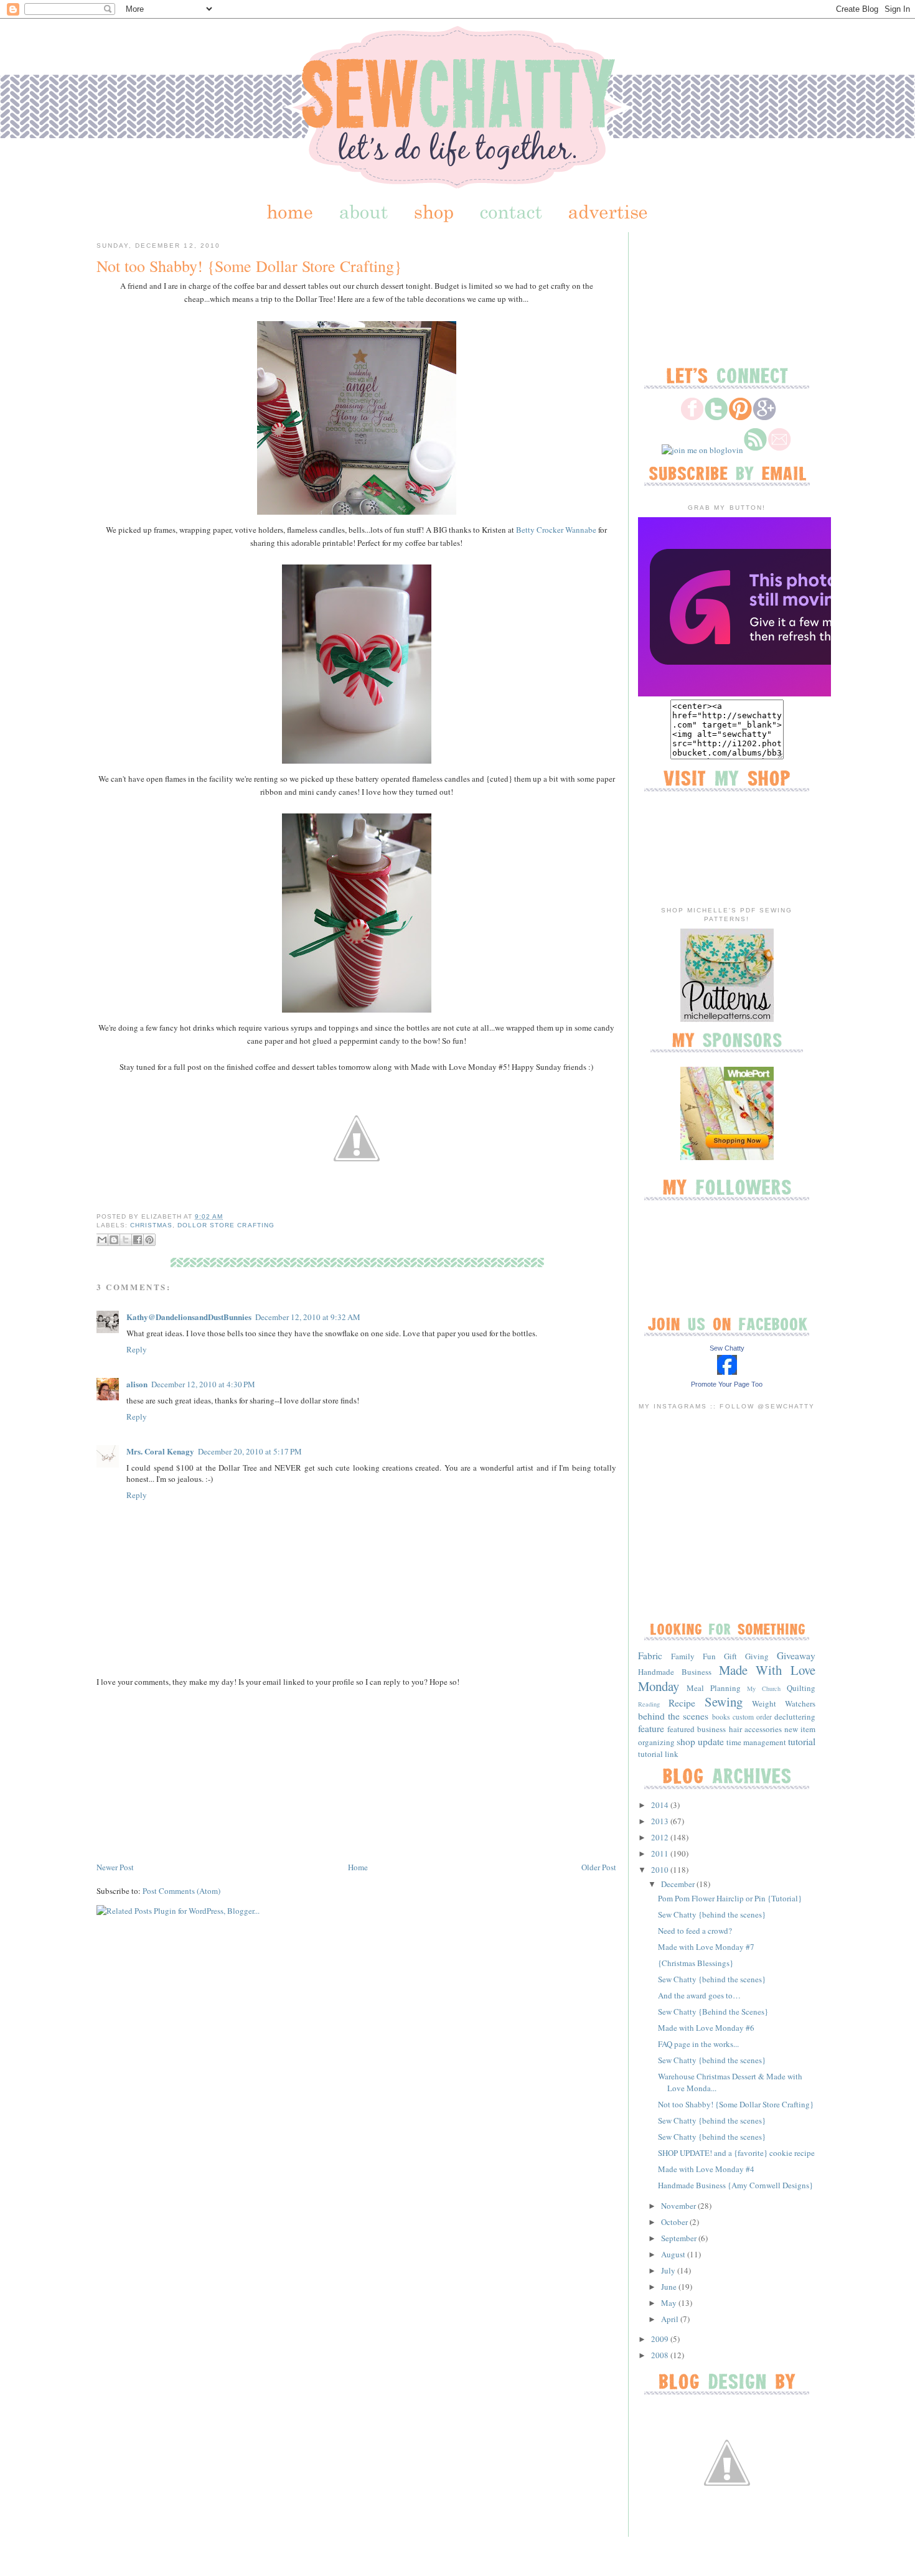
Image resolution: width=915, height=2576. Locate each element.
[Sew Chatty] (727, 1372)
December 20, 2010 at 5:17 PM (250, 1451)
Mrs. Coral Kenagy (160, 1451)
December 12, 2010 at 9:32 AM (308, 1317)
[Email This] (102, 1240)
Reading (649, 1704)
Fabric (650, 1656)
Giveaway (796, 1656)
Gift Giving (746, 1656)
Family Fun (693, 1656)
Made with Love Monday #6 (706, 2028)
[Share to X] (126, 1240)
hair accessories (755, 1729)
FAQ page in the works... (698, 2044)
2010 (661, 1870)
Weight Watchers (784, 1703)
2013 (661, 1821)
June (670, 2287)
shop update (700, 1741)
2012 (661, 1837)
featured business (697, 1729)
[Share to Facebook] (138, 1240)
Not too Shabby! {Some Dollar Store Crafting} (249, 266)
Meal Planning (714, 1688)
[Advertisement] (190, 1773)
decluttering (795, 1717)
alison (137, 1384)
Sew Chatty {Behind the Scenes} (713, 2012)
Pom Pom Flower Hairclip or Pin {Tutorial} (730, 1898)
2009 (661, 2339)
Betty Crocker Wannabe (556, 530)
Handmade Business (675, 1672)
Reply (137, 1349)
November (679, 2206)
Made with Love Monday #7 (706, 1947)
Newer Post (115, 1867)
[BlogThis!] (114, 1240)
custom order (752, 1717)
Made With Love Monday (727, 1678)
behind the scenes (673, 1716)
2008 (661, 2355)
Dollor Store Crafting (226, 1225)
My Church (764, 1688)
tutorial (802, 1741)
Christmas (151, 1225)
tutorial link (658, 1754)
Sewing (724, 1702)
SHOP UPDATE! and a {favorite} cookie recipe (736, 2153)
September (680, 2238)
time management (756, 1742)
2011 (661, 1853)
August (674, 2254)
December (679, 1884)
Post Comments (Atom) (181, 1891)
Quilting (801, 1688)
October (675, 2222)
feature (651, 1728)
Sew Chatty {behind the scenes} (712, 1914)
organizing (656, 1742)
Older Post (599, 1867)
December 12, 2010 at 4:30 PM (203, 1384)
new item (800, 1729)
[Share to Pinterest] (149, 1240)
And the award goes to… (699, 1995)
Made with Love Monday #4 (706, 2169)
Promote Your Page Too (727, 1384)
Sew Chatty (727, 1348)
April (671, 2319)
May (670, 2303)
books (721, 1717)
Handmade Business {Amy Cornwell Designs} (735, 2185)
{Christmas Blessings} (696, 1963)
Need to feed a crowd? (695, 1931)
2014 (661, 1805)
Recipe (682, 1703)
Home (358, 1867)
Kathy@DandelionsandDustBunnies (189, 1317)
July (669, 2270)
